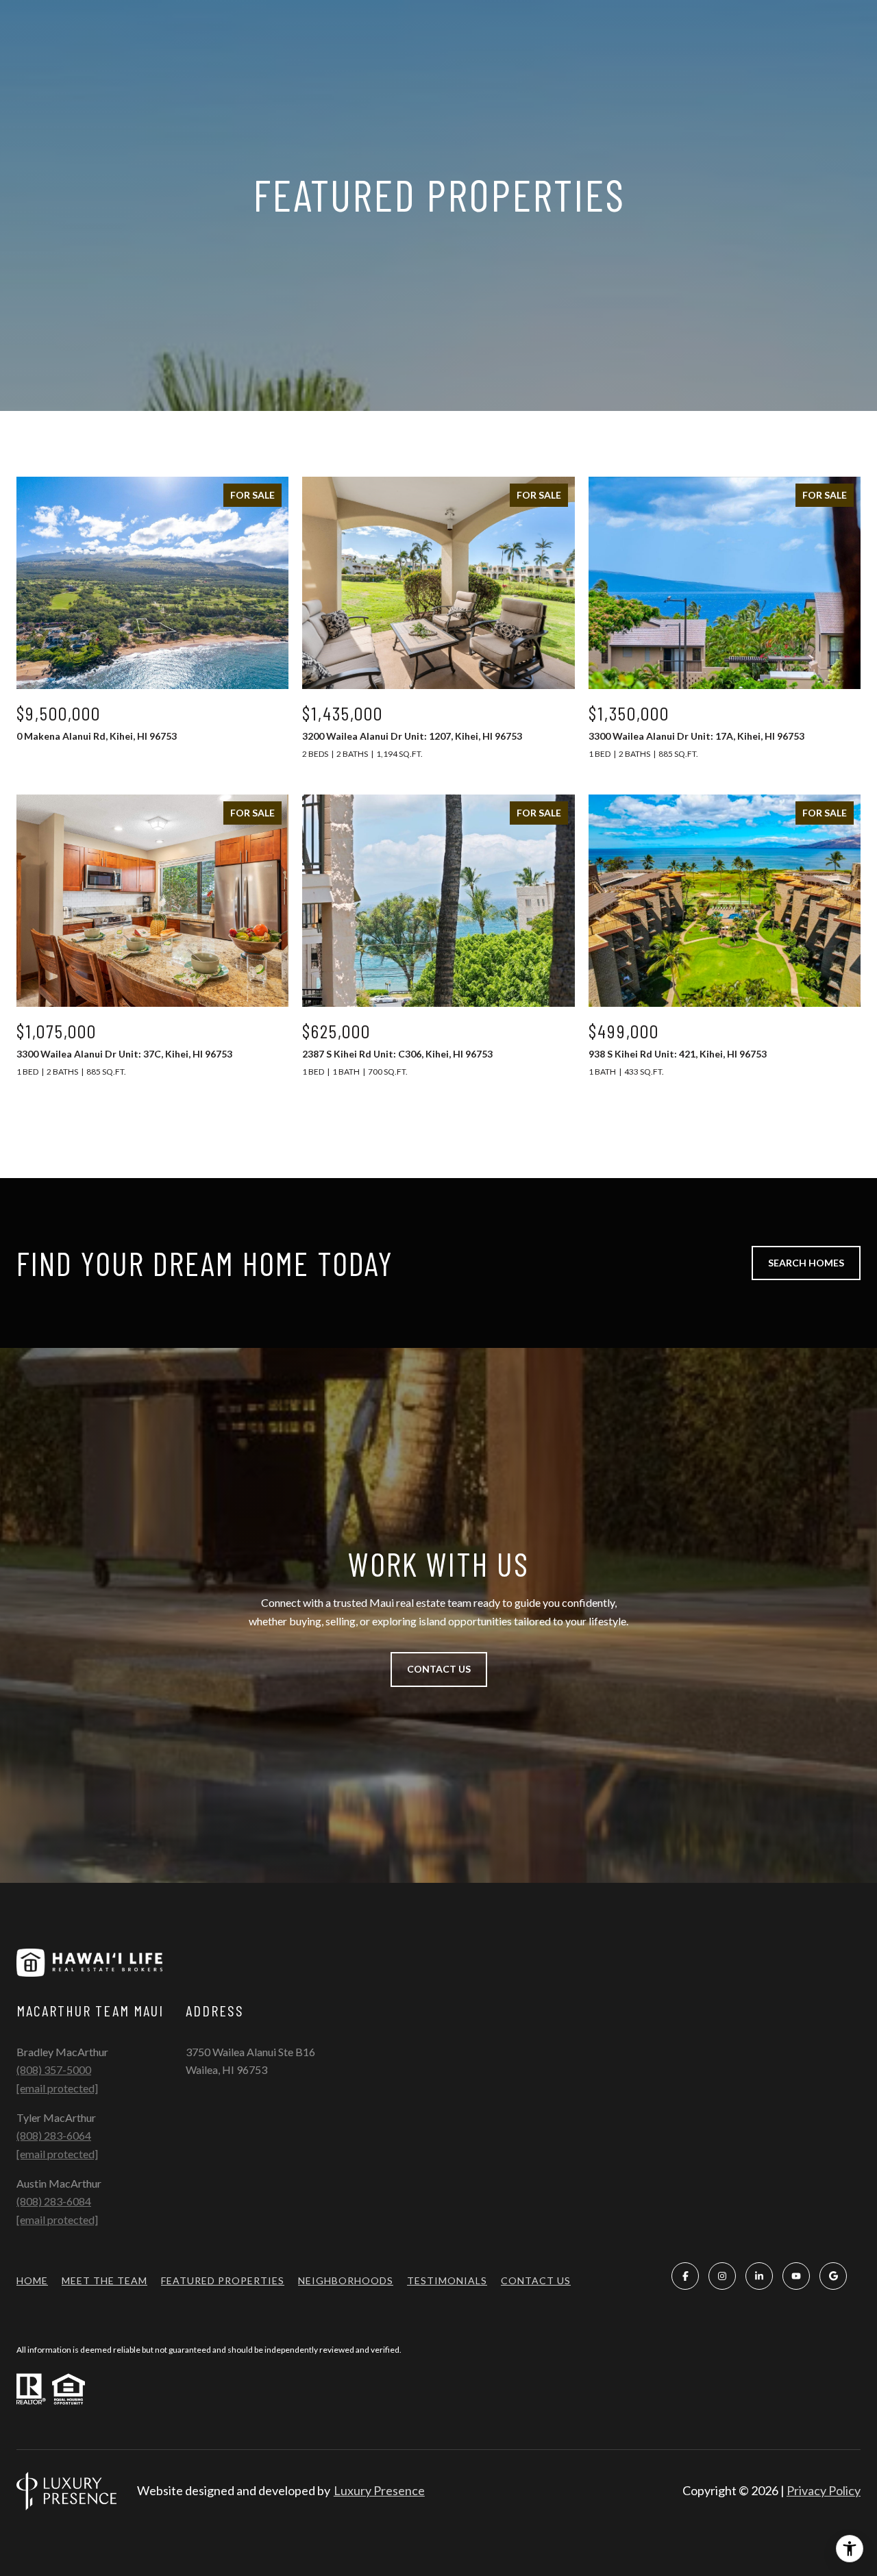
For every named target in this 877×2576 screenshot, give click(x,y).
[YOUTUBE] (796, 2276)
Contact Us (536, 2281)
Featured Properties (223, 2280)
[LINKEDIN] (759, 2276)
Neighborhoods (346, 2280)
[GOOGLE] (833, 2276)
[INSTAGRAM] (722, 2276)
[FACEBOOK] (685, 2276)
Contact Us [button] (439, 1669)
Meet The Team (104, 2280)
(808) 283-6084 (54, 2201)
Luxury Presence (379, 2490)
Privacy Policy (824, 2490)
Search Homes (806, 1263)
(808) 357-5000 (54, 2069)
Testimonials (447, 2280)
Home (32, 2280)
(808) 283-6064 (54, 2135)
